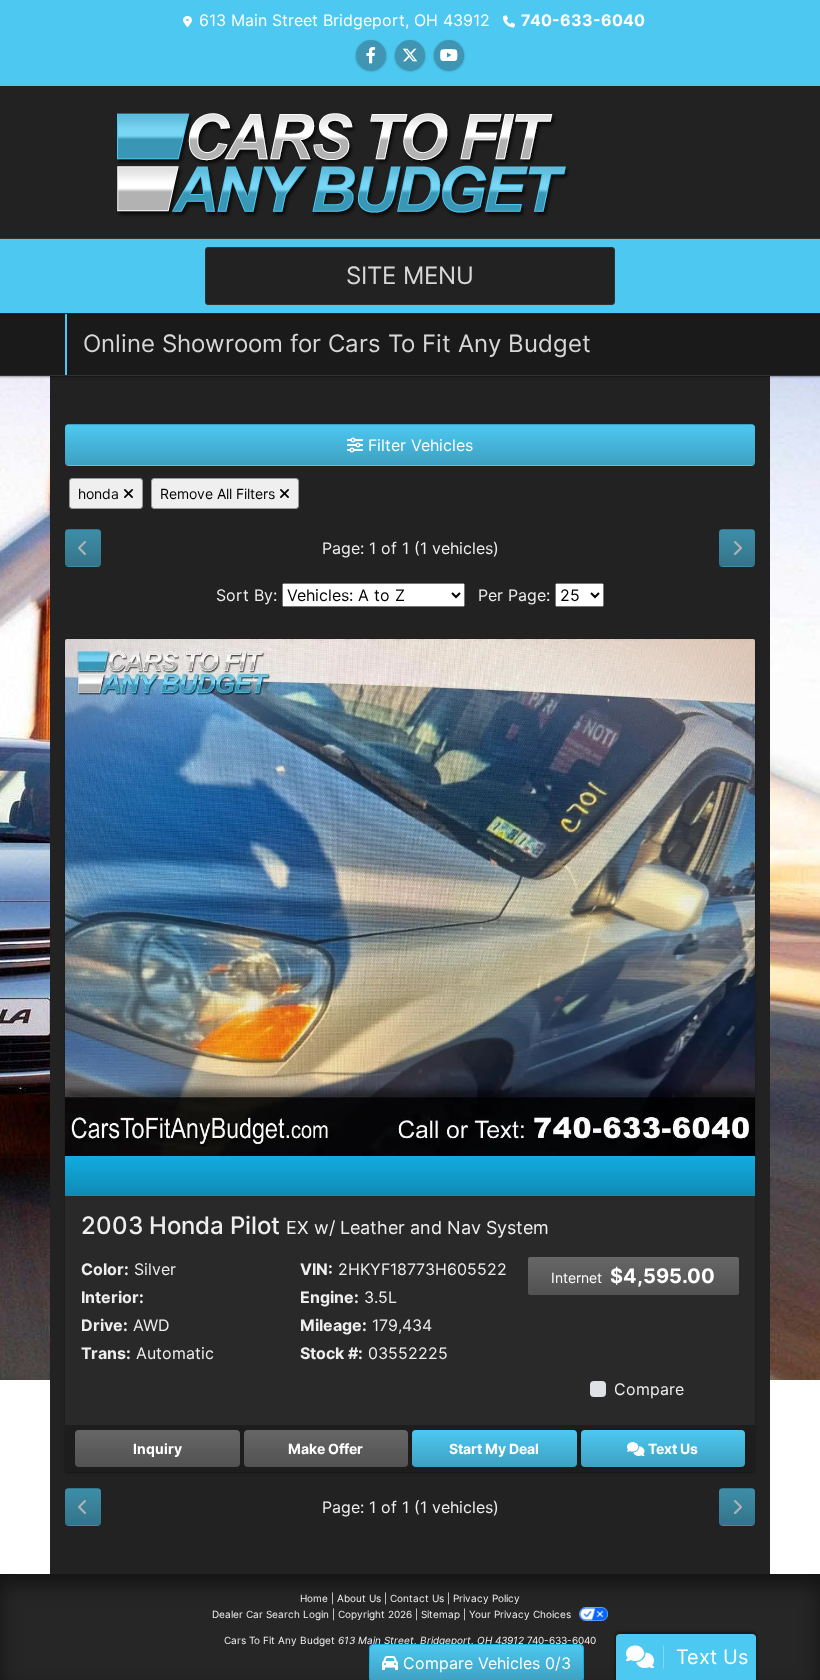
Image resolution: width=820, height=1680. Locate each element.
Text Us (671, 1448)
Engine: (329, 1297)
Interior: (112, 1297)
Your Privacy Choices (521, 1614)
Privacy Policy (486, 1598)
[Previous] (83, 548)
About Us (359, 1598)
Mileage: (333, 1325)
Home (314, 1598)
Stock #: (331, 1353)
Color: (105, 1269)
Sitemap (440, 1614)
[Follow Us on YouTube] (449, 55)
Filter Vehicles (418, 445)
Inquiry (157, 1448)
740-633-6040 (583, 20)
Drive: (104, 1325)
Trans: (106, 1353)
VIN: (316, 1269)
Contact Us (417, 1598)
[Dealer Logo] (410, 160)
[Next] (737, 548)
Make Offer (325, 1448)
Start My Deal (494, 1448)
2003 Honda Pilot (315, 1225)
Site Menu (410, 275)
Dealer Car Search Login (270, 1614)
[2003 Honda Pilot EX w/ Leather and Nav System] (410, 896)
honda (100, 493)
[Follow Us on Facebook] (371, 55)
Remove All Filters (219, 493)
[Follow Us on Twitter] (410, 55)
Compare (649, 1389)
